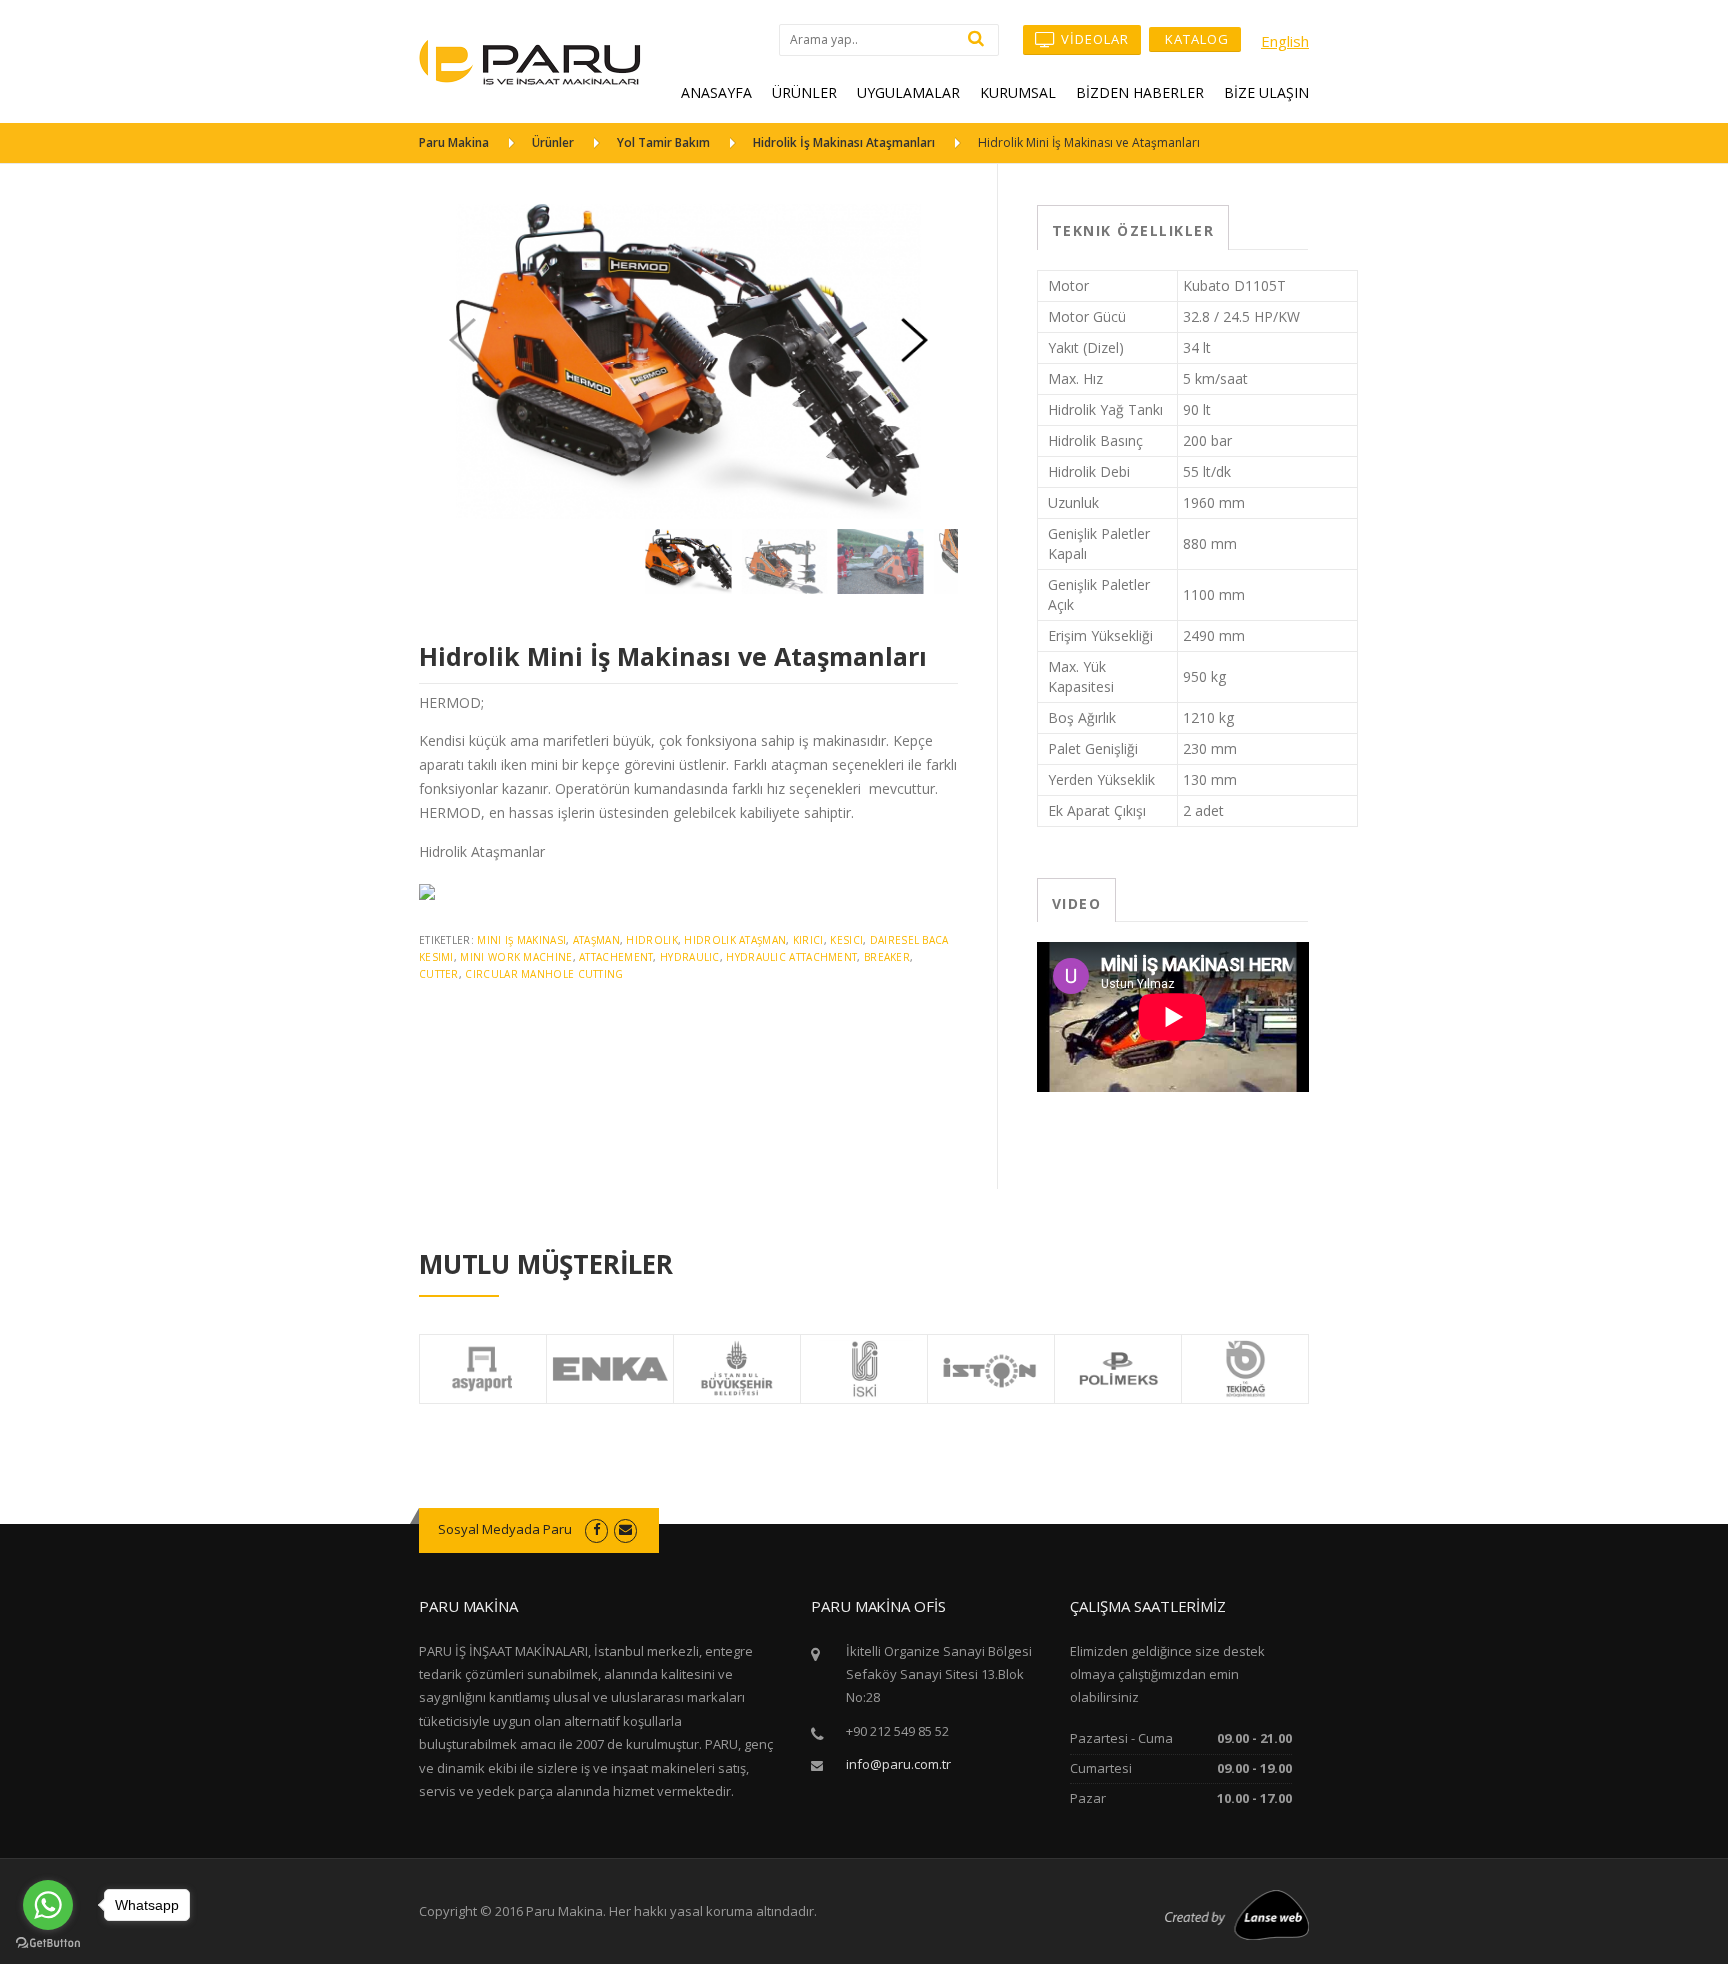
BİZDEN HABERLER (1140, 92)
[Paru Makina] (530, 60)
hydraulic (690, 957)
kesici (846, 940)
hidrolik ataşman (735, 940)
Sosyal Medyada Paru (505, 1529)
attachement (616, 957)
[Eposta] (625, 1529)
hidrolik (651, 940)
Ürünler (553, 142)
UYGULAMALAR (908, 92)
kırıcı (808, 940)
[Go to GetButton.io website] (48, 1943)
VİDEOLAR (1093, 39)
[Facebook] (596, 1529)
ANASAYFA (716, 92)
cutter (439, 974)
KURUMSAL (1018, 92)
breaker (887, 957)
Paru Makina (454, 142)
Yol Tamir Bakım (663, 142)
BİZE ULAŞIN (1266, 92)
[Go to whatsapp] (48, 1905)
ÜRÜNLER (804, 92)
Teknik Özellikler (1133, 230)
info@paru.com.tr (898, 1764)
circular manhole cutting (544, 974)
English (1285, 41)
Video (1077, 903)
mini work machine (516, 957)
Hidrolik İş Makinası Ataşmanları (844, 142)
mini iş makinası (521, 940)
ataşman (596, 940)
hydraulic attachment (791, 957)
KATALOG (1195, 39)
